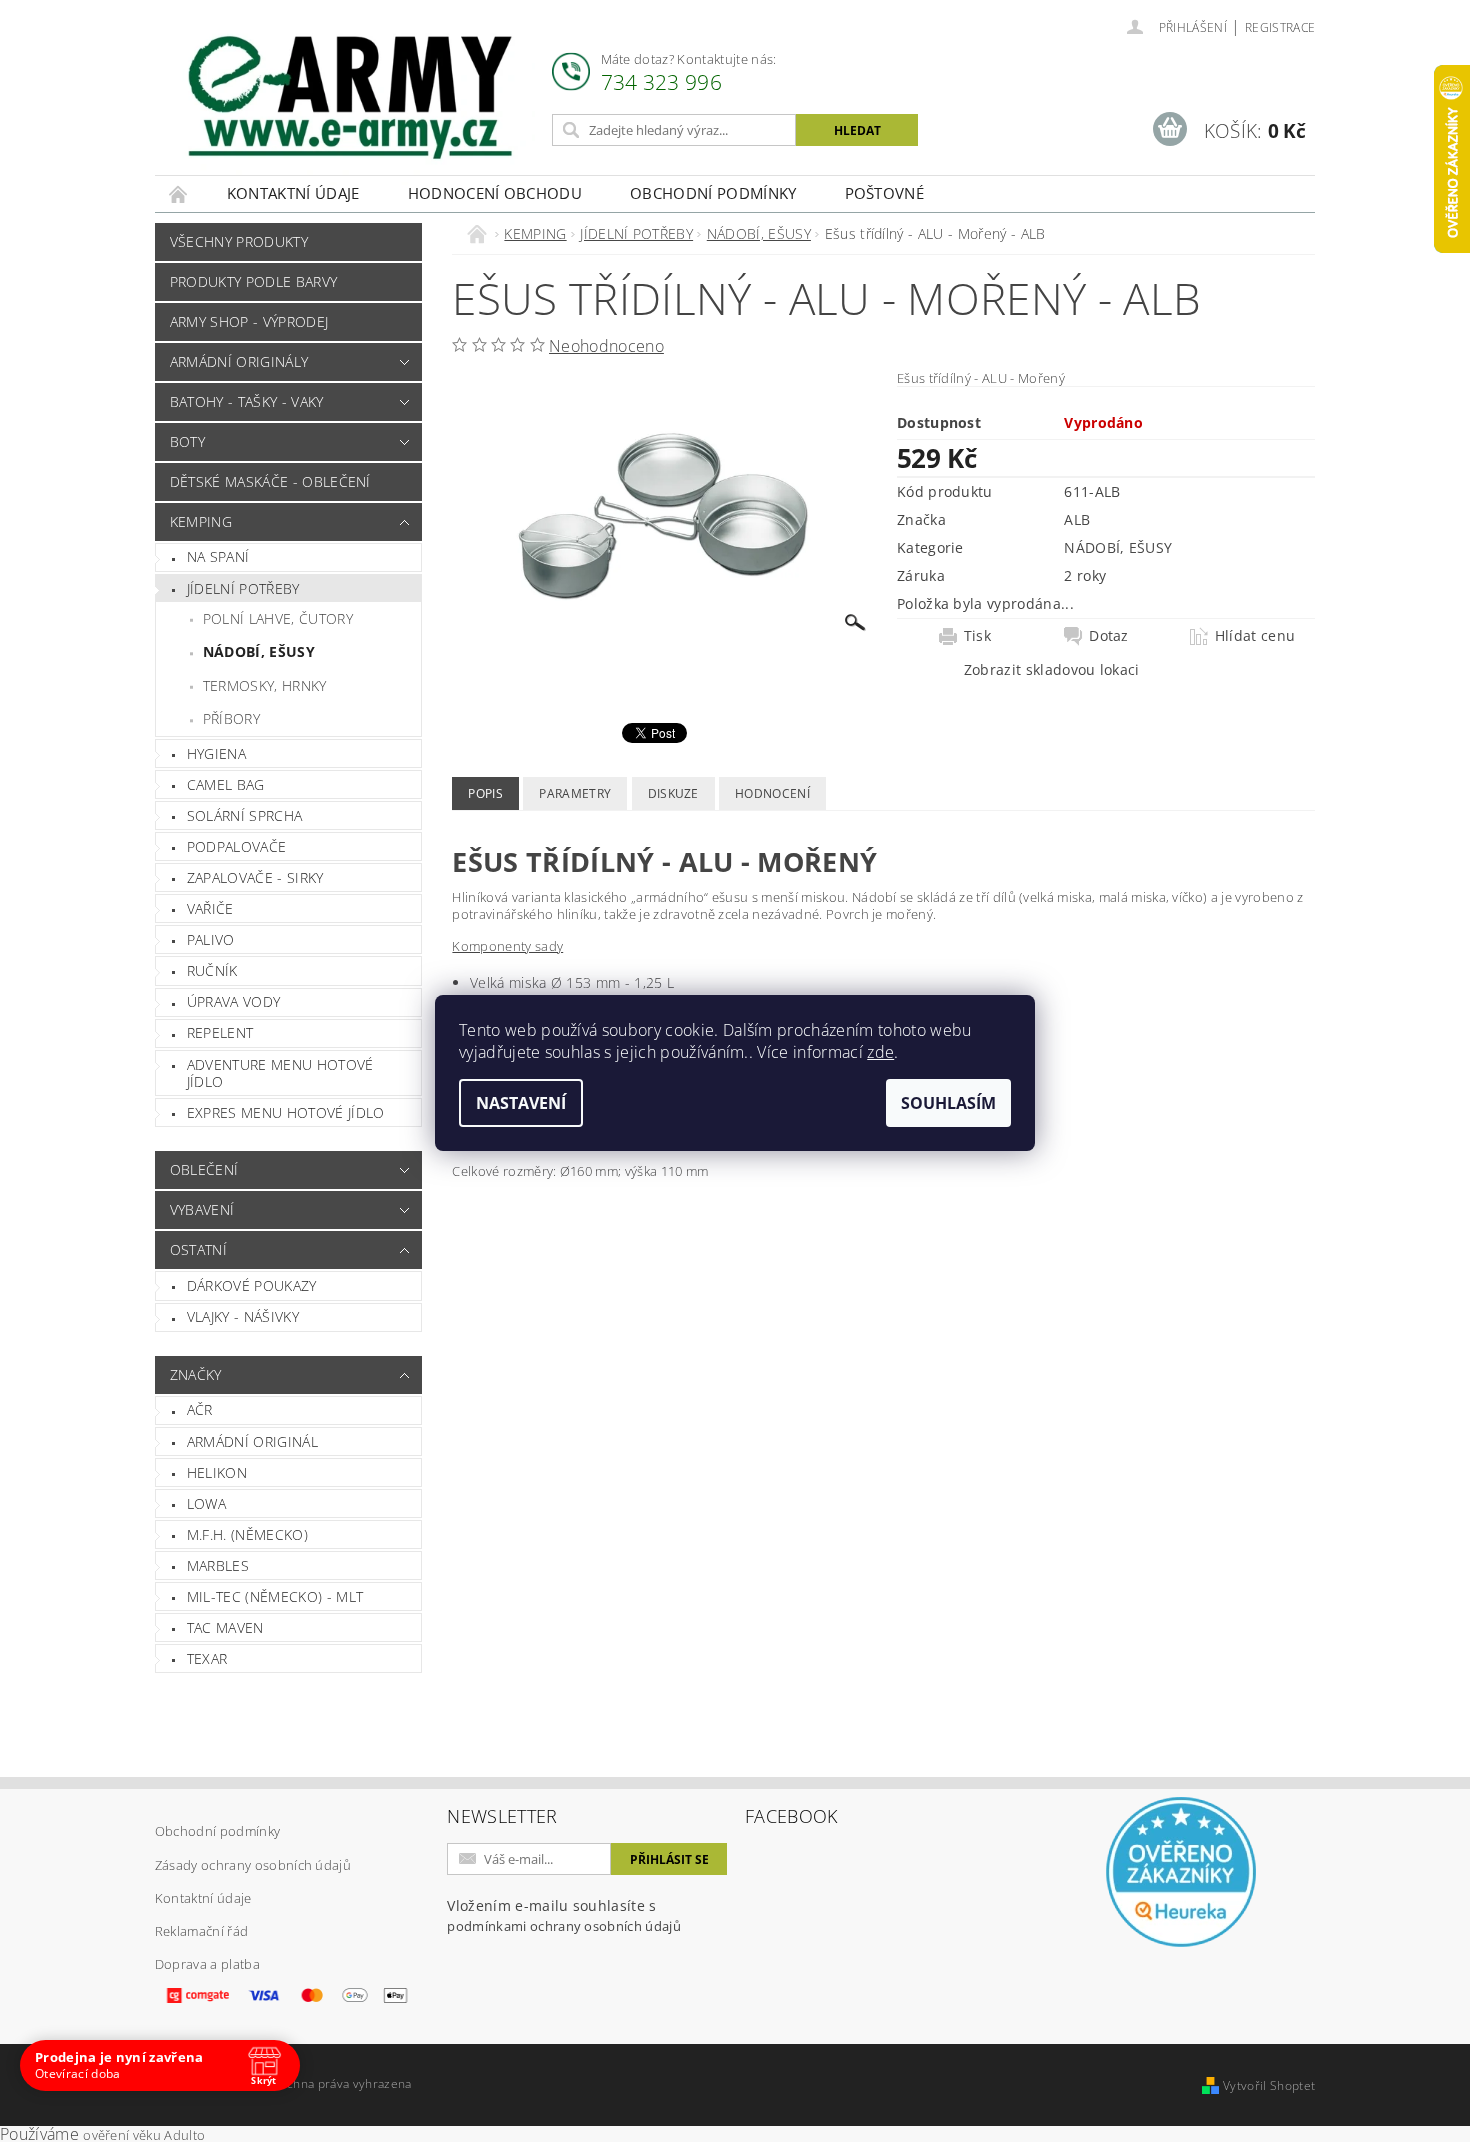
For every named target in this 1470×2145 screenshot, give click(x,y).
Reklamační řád (201, 1931)
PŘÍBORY (231, 718)
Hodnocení (772, 793)
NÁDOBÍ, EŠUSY (259, 651)
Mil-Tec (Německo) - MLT (275, 1596)
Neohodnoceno (606, 346)
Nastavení (521, 1103)
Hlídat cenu (1255, 636)
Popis (485, 793)
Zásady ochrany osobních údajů (253, 1865)
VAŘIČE (210, 908)
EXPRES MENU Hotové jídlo (286, 1112)
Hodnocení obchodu (495, 193)
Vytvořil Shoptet (1269, 2085)
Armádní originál (252, 1441)
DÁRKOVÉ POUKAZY (252, 1285)
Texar (207, 1658)
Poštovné (885, 193)
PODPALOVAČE (237, 846)
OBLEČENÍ (204, 1169)
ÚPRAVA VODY (234, 1001)
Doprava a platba (207, 1964)
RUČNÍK (212, 970)
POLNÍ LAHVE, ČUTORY (278, 618)
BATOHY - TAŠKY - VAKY (247, 401)
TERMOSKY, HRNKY (265, 685)
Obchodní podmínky (713, 193)
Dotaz (1109, 636)
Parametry (575, 793)
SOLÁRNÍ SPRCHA (244, 815)
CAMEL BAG (226, 784)
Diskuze (673, 793)
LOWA (206, 1503)
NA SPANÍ (218, 556)
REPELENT (220, 1032)
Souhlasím (948, 1103)
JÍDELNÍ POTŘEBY (243, 588)
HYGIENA (216, 753)
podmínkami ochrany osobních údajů (564, 1926)
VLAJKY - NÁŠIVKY (243, 1316)
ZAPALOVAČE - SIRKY (255, 877)
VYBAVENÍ (202, 1209)
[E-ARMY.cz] (350, 97)
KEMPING (201, 521)
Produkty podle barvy (253, 281)
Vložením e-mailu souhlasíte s (564, 1915)
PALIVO (211, 939)
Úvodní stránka (179, 193)
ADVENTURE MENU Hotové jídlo (280, 1073)
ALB (1077, 519)
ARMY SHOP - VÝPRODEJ (249, 321)
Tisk (977, 636)
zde (880, 1052)
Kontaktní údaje (293, 193)
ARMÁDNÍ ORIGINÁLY (239, 361)
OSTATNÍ (198, 1249)
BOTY (187, 441)
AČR (200, 1409)
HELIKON (217, 1472)
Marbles (218, 1565)
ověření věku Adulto (144, 2135)
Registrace (1280, 27)
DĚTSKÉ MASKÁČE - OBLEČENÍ (270, 481)
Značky (196, 1374)
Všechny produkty (239, 241)
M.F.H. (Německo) (247, 1534)
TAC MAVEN (225, 1627)
